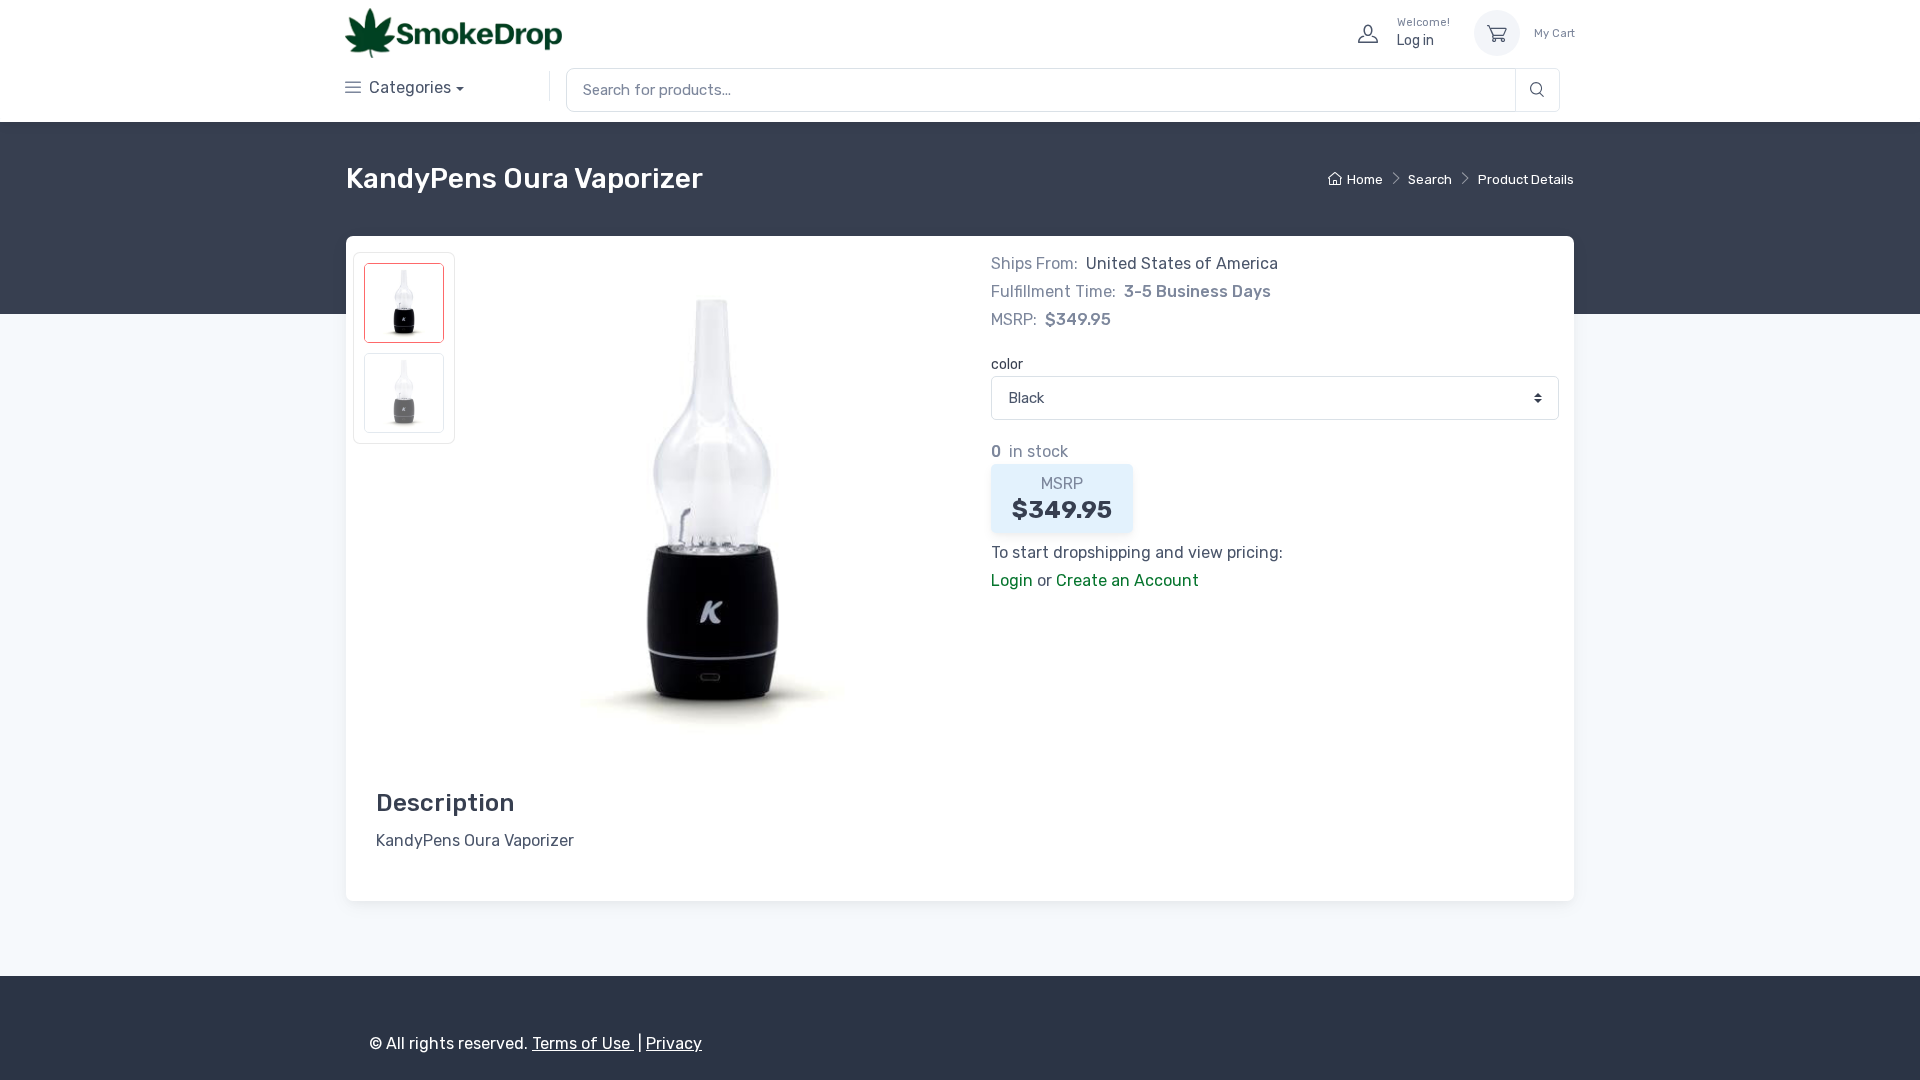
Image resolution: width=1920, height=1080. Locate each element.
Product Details (1526, 179)
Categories (410, 87)
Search (1430, 179)
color (1007, 364)
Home (1365, 179)
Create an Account (1127, 580)
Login (1012, 580)
